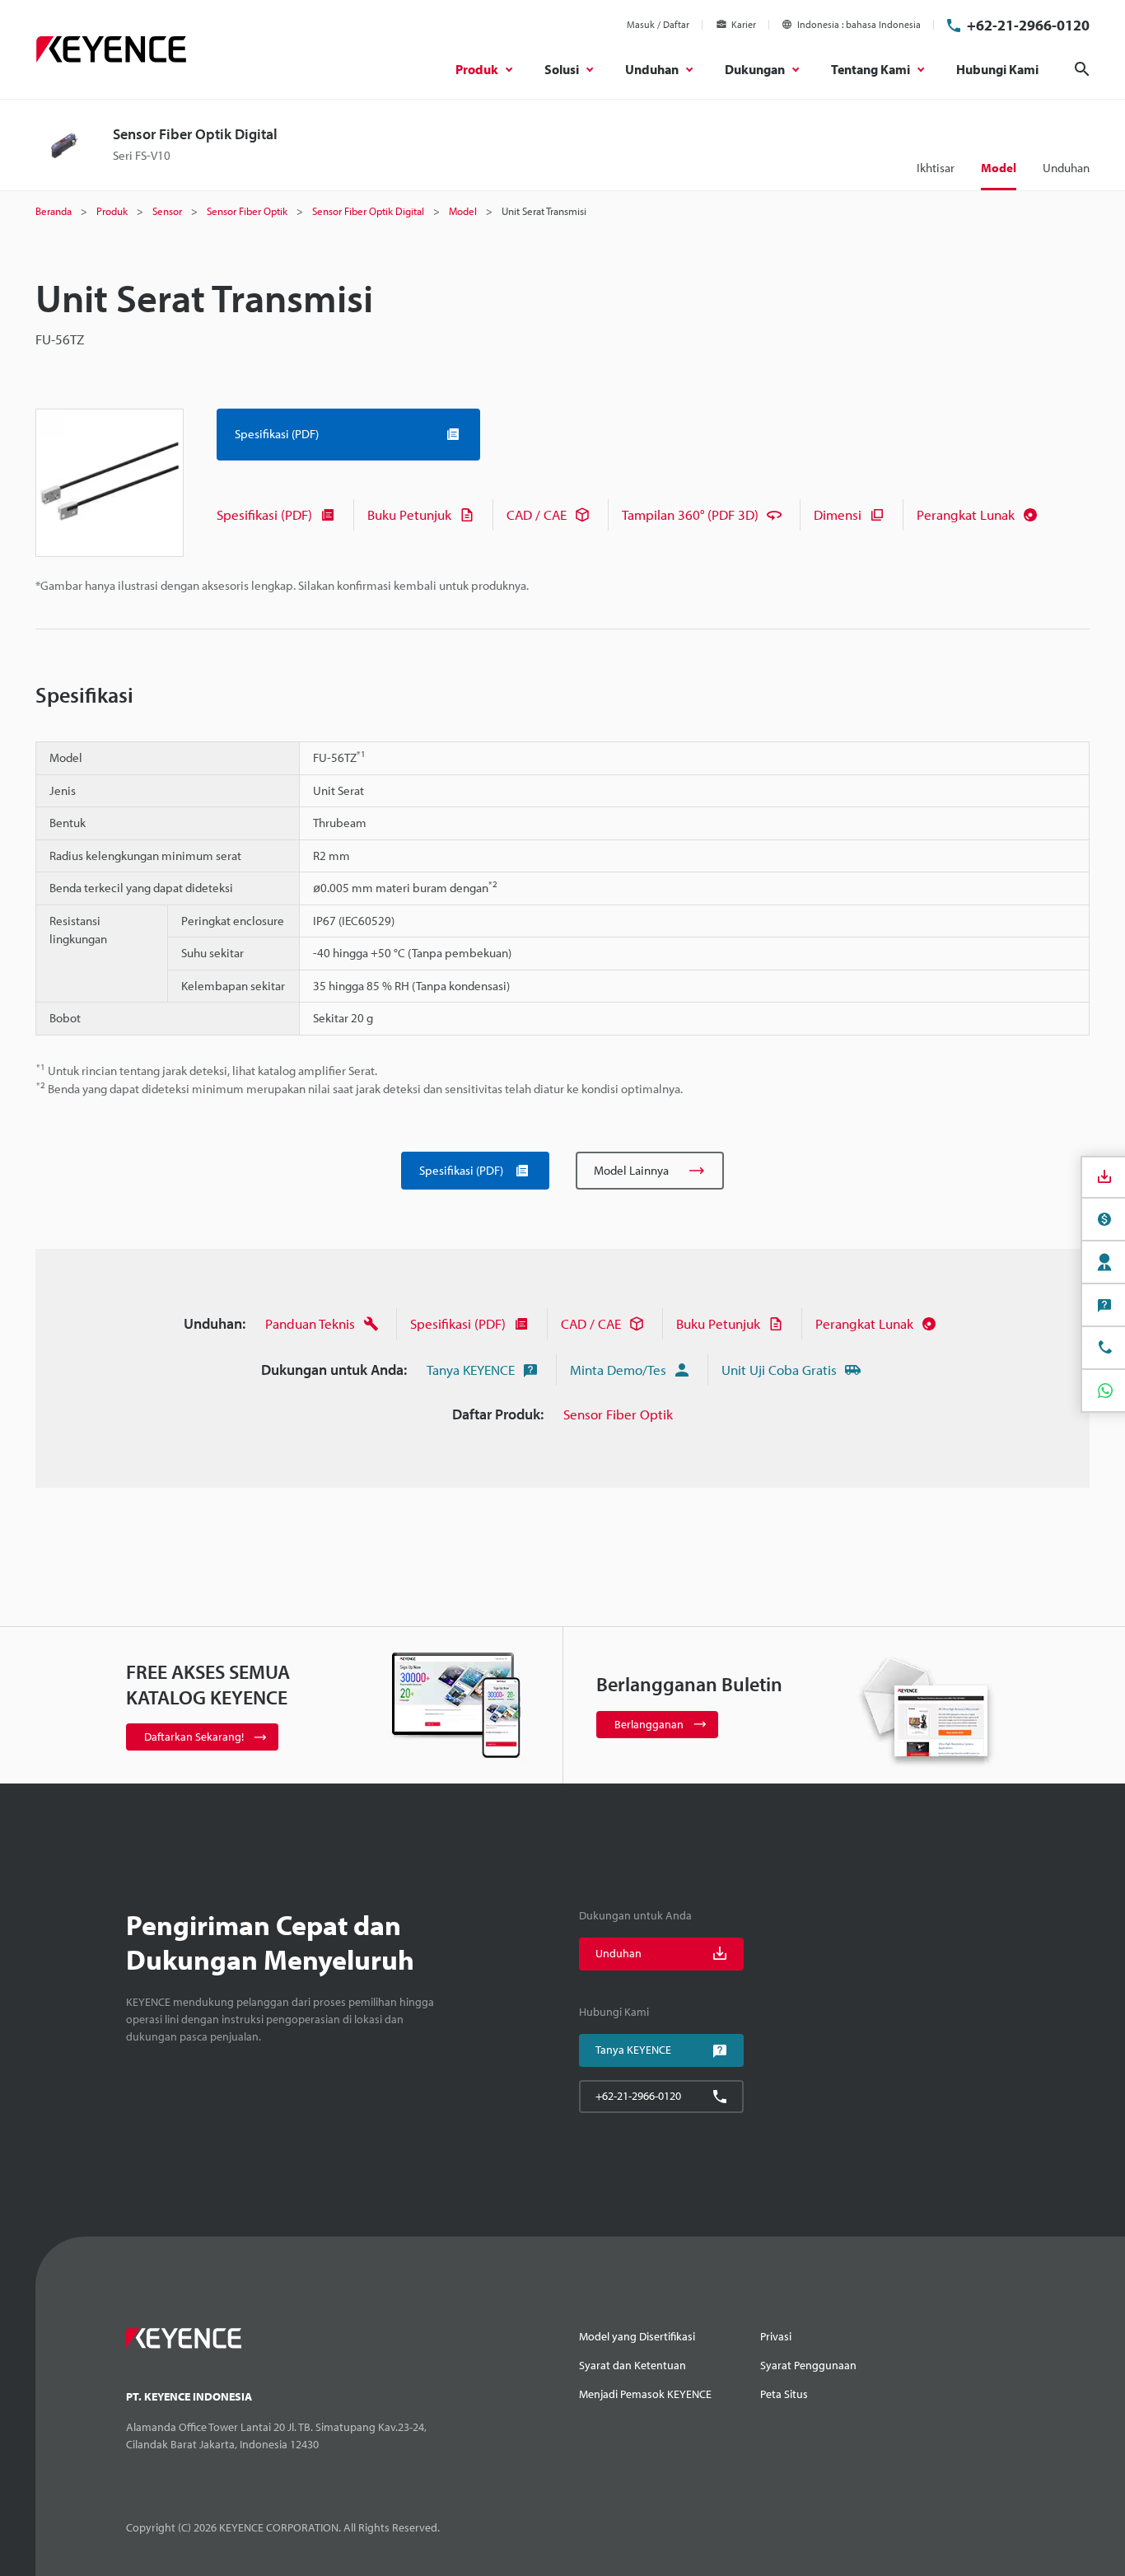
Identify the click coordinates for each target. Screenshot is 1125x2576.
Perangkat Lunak (966, 514)
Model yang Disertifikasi (637, 2336)
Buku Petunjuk (409, 514)
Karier (744, 24)
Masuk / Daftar (658, 24)
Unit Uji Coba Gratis (779, 1370)
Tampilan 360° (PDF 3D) (690, 514)
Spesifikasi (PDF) (264, 514)
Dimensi (838, 514)
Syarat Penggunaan (808, 2365)
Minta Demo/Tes (618, 1370)
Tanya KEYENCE (471, 1370)
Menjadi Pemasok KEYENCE (645, 2394)
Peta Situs (784, 2394)
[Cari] (1082, 69)
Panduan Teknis (310, 1323)
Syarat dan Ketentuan (633, 2365)
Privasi (776, 2336)
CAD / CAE (537, 514)
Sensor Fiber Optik (618, 1414)
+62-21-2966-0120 (1028, 25)
